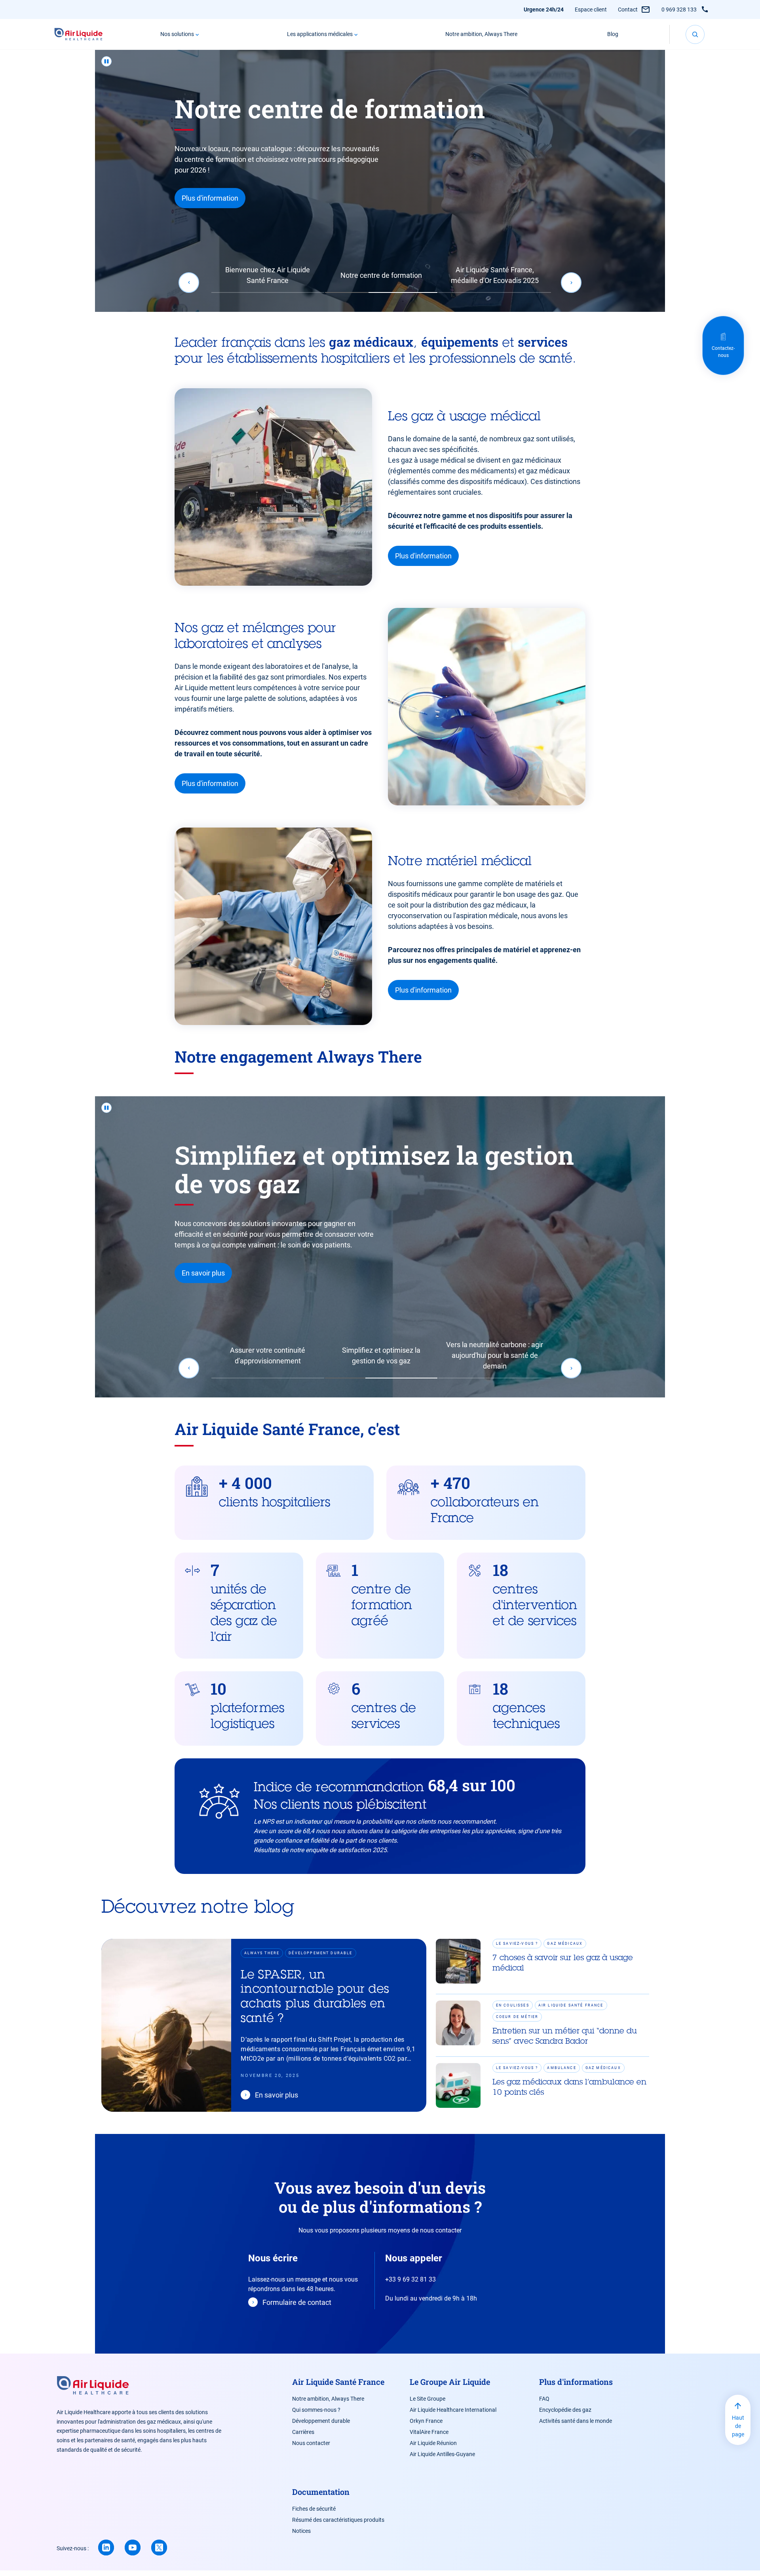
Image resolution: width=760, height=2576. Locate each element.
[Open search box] (695, 34)
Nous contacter (311, 2443)
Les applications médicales (320, 34)
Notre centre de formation (381, 275)
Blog (613, 34)
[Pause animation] (106, 61)
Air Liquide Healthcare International (453, 2410)
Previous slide (189, 283)
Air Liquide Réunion (433, 2443)
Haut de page (738, 2426)
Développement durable (321, 2421)
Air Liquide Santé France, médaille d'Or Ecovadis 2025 (495, 275)
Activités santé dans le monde (576, 2421)
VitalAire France (429, 2432)
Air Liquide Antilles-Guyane (442, 2454)
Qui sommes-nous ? (316, 2410)
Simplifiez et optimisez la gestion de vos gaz (381, 1355)
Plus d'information (423, 556)
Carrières (303, 2432)
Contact (628, 9)
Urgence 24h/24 (544, 9)
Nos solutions (177, 34)
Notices (301, 2531)
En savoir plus (203, 227)
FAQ (544, 2399)
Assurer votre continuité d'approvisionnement (268, 1355)
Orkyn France (426, 2421)
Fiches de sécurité (314, 2509)
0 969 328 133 (679, 9)
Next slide (571, 283)
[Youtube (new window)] (133, 2548)
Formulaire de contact (297, 2302)
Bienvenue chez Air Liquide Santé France (268, 275)
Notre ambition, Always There (481, 34)
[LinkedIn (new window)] (106, 2548)
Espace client (591, 9)
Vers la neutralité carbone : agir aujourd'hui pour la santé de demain (495, 1355)
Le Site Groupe (427, 2399)
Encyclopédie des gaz (565, 2410)
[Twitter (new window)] (159, 2548)
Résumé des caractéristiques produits (338, 2520)
